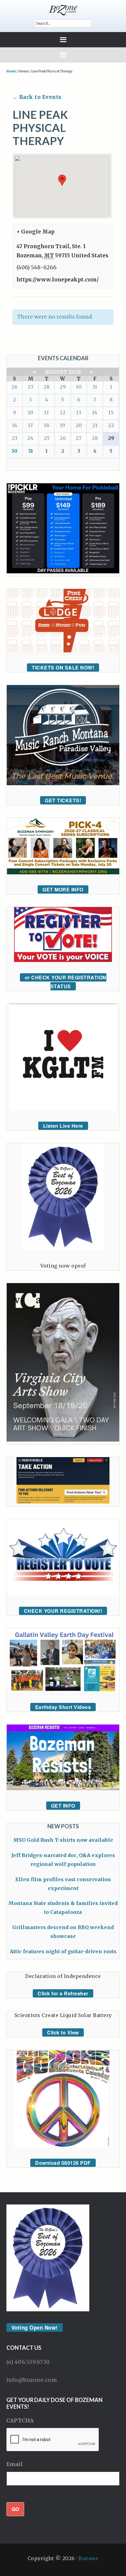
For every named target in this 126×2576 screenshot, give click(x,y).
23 (15, 438)
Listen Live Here (63, 1126)
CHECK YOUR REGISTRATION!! (63, 1611)
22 (111, 425)
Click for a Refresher (63, 1993)
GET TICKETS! (63, 800)
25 (47, 438)
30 (79, 387)
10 (31, 412)
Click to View (63, 2032)
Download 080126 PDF (63, 2163)
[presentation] (53, 2440)
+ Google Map (35, 232)
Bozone (88, 2558)
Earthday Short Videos (63, 1707)
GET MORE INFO (63, 889)
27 (31, 387)
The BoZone (63, 10)
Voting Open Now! (35, 2327)
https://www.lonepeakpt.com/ (58, 280)
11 (46, 412)
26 (14, 387)
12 (63, 412)
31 (95, 387)
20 (79, 425)
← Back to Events (37, 97)
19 (63, 425)
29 (63, 387)
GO (15, 2509)
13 (79, 412)
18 (46, 425)
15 (111, 412)
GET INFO (63, 1806)
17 (30, 425)
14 (95, 412)
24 (30, 438)
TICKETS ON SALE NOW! (63, 668)
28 (46, 387)
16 (15, 425)
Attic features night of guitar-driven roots (63, 1951)
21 (95, 425)
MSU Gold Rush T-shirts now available (63, 1840)
